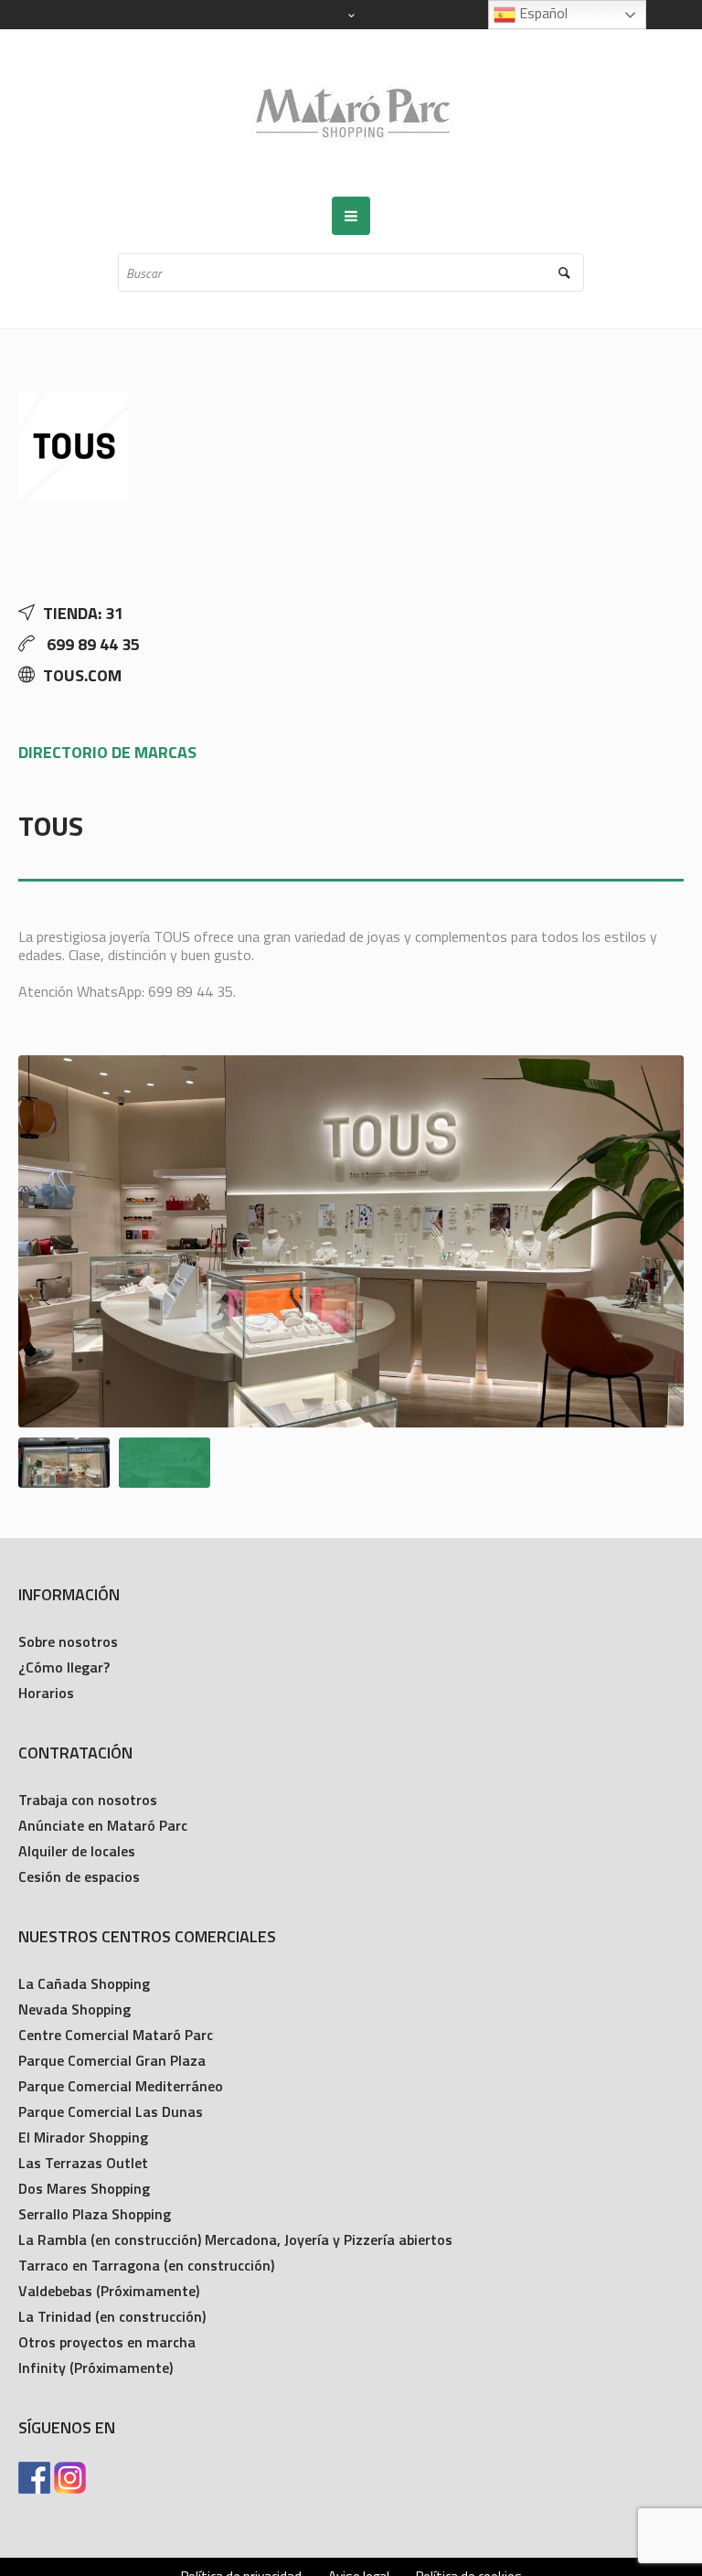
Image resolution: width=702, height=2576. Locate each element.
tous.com (82, 675)
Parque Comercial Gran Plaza (112, 2060)
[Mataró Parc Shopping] (351, 113)
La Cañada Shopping (84, 1983)
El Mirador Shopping (83, 2137)
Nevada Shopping (74, 2009)
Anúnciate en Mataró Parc (103, 1825)
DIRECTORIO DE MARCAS (107, 752)
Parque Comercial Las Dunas (111, 2111)
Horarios (46, 1693)
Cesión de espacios (79, 1876)
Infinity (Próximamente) (96, 2368)
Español (542, 13)
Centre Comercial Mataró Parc (116, 2035)
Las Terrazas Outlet (83, 2163)
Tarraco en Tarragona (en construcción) (146, 2265)
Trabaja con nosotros (88, 1800)
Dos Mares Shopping (84, 2188)
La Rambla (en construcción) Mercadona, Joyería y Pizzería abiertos (235, 2239)
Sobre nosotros (68, 1641)
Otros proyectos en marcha (107, 2342)
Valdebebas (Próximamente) (109, 2291)
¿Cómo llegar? (64, 1667)
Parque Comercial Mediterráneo (121, 2086)
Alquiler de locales (77, 1851)
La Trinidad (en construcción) (112, 2316)
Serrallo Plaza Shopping (95, 2214)
